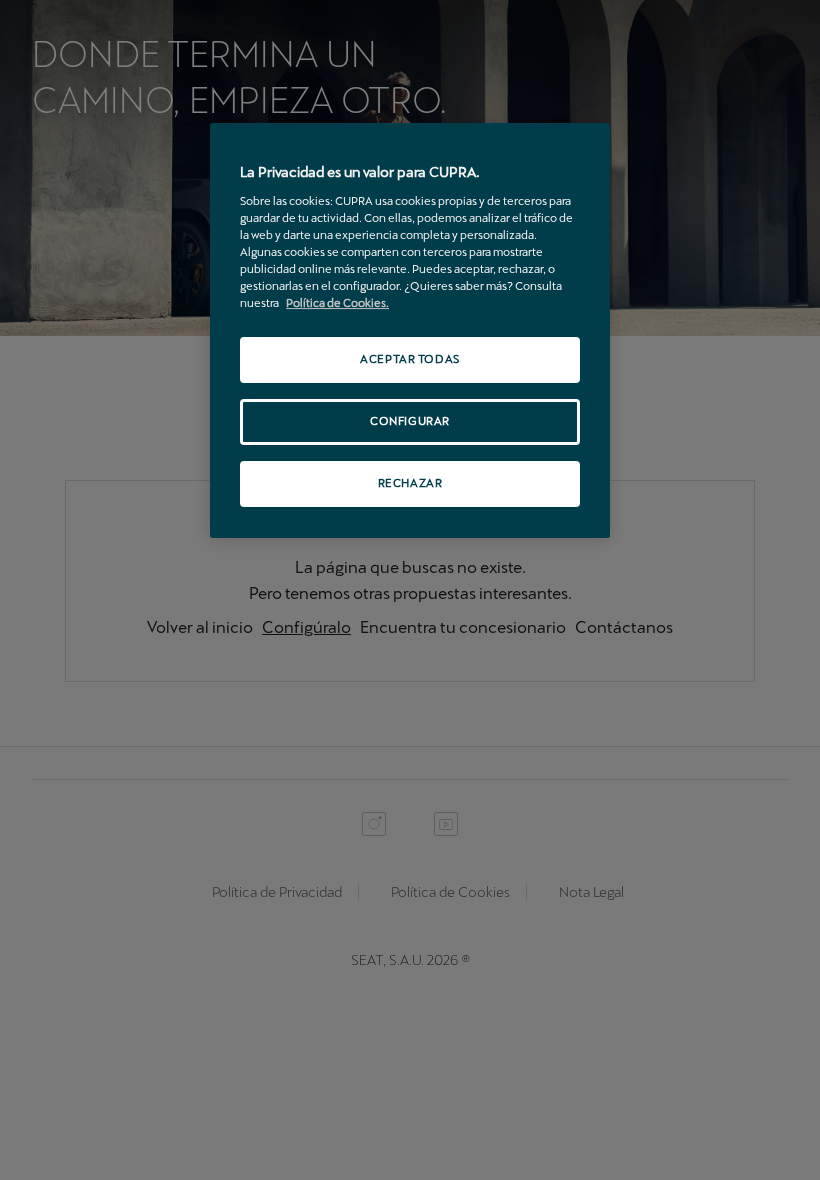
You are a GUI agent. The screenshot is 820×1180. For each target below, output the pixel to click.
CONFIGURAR (410, 421)
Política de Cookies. (337, 303)
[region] (410, 330)
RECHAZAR (410, 483)
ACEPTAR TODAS (409, 359)
